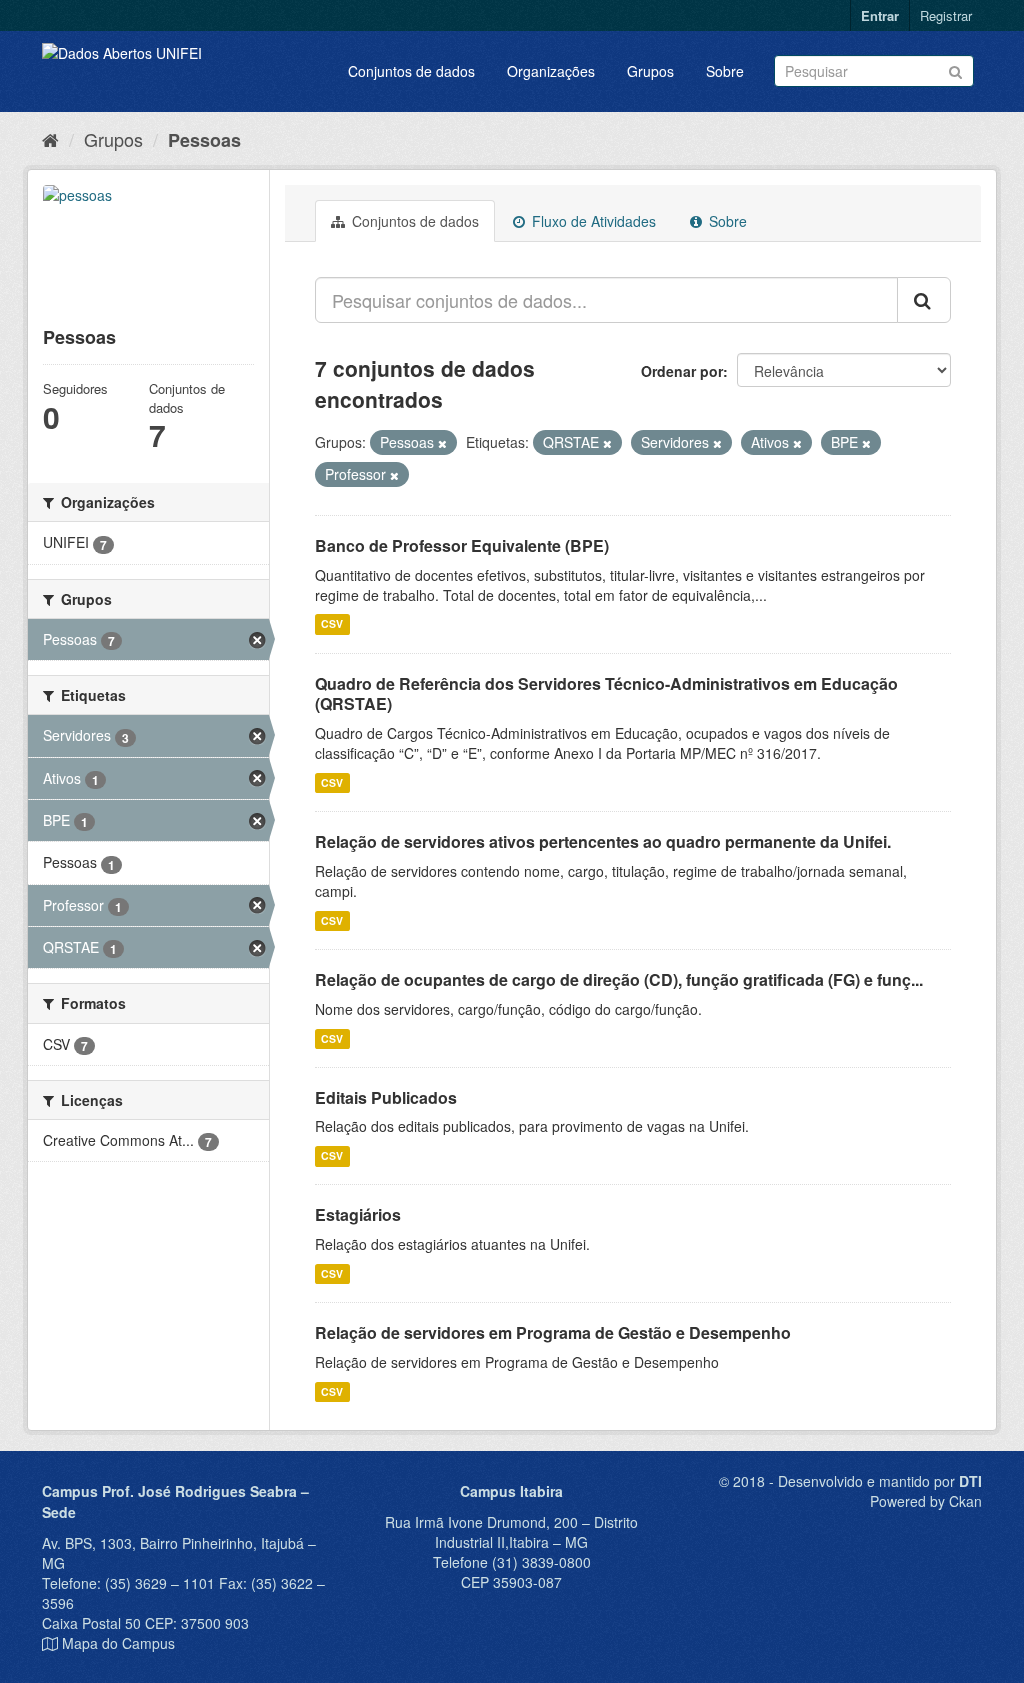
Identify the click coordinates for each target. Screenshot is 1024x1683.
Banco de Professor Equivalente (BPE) (462, 545)
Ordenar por (682, 371)
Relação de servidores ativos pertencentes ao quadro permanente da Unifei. (603, 841)
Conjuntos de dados (411, 71)
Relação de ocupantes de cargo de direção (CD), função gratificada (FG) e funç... (619, 979)
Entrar (880, 15)
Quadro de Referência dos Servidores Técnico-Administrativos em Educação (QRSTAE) (606, 694)
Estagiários (358, 1214)
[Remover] (442, 443)
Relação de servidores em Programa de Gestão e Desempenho (553, 1332)
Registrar (946, 15)
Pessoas (204, 140)
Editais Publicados (386, 1097)
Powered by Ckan (926, 1501)
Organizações (551, 71)
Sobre (725, 71)
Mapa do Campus (118, 1643)
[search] (924, 300)
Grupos (650, 71)
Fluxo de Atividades (592, 221)
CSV (332, 624)
